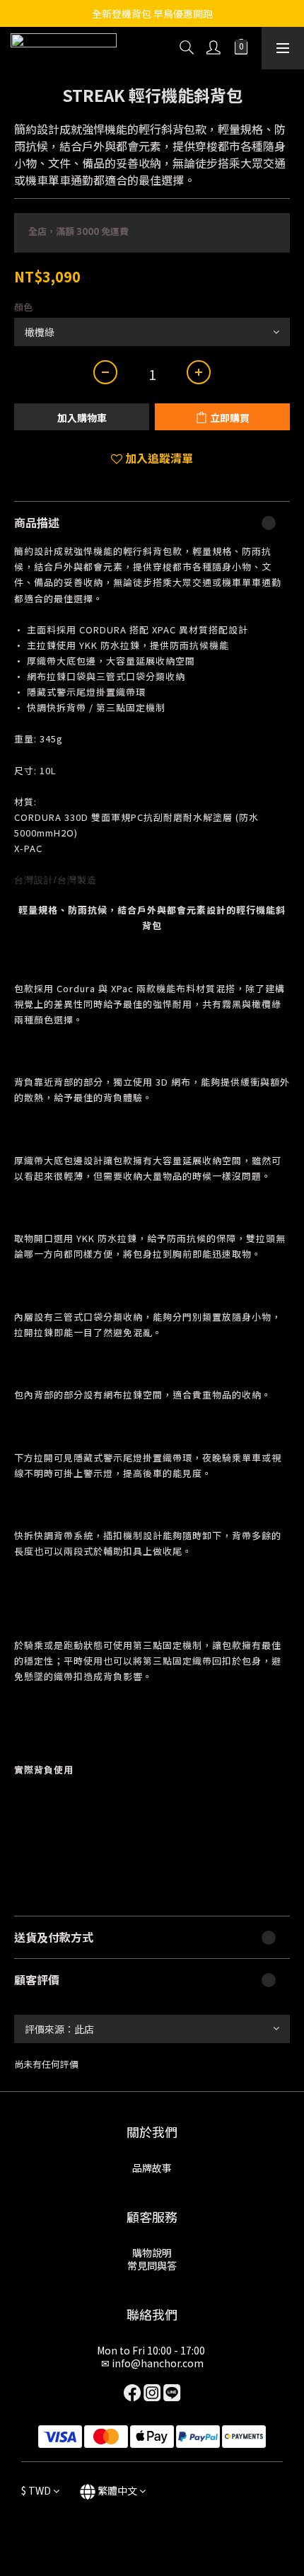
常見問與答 (152, 2265)
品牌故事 (152, 2168)
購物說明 (152, 2253)
